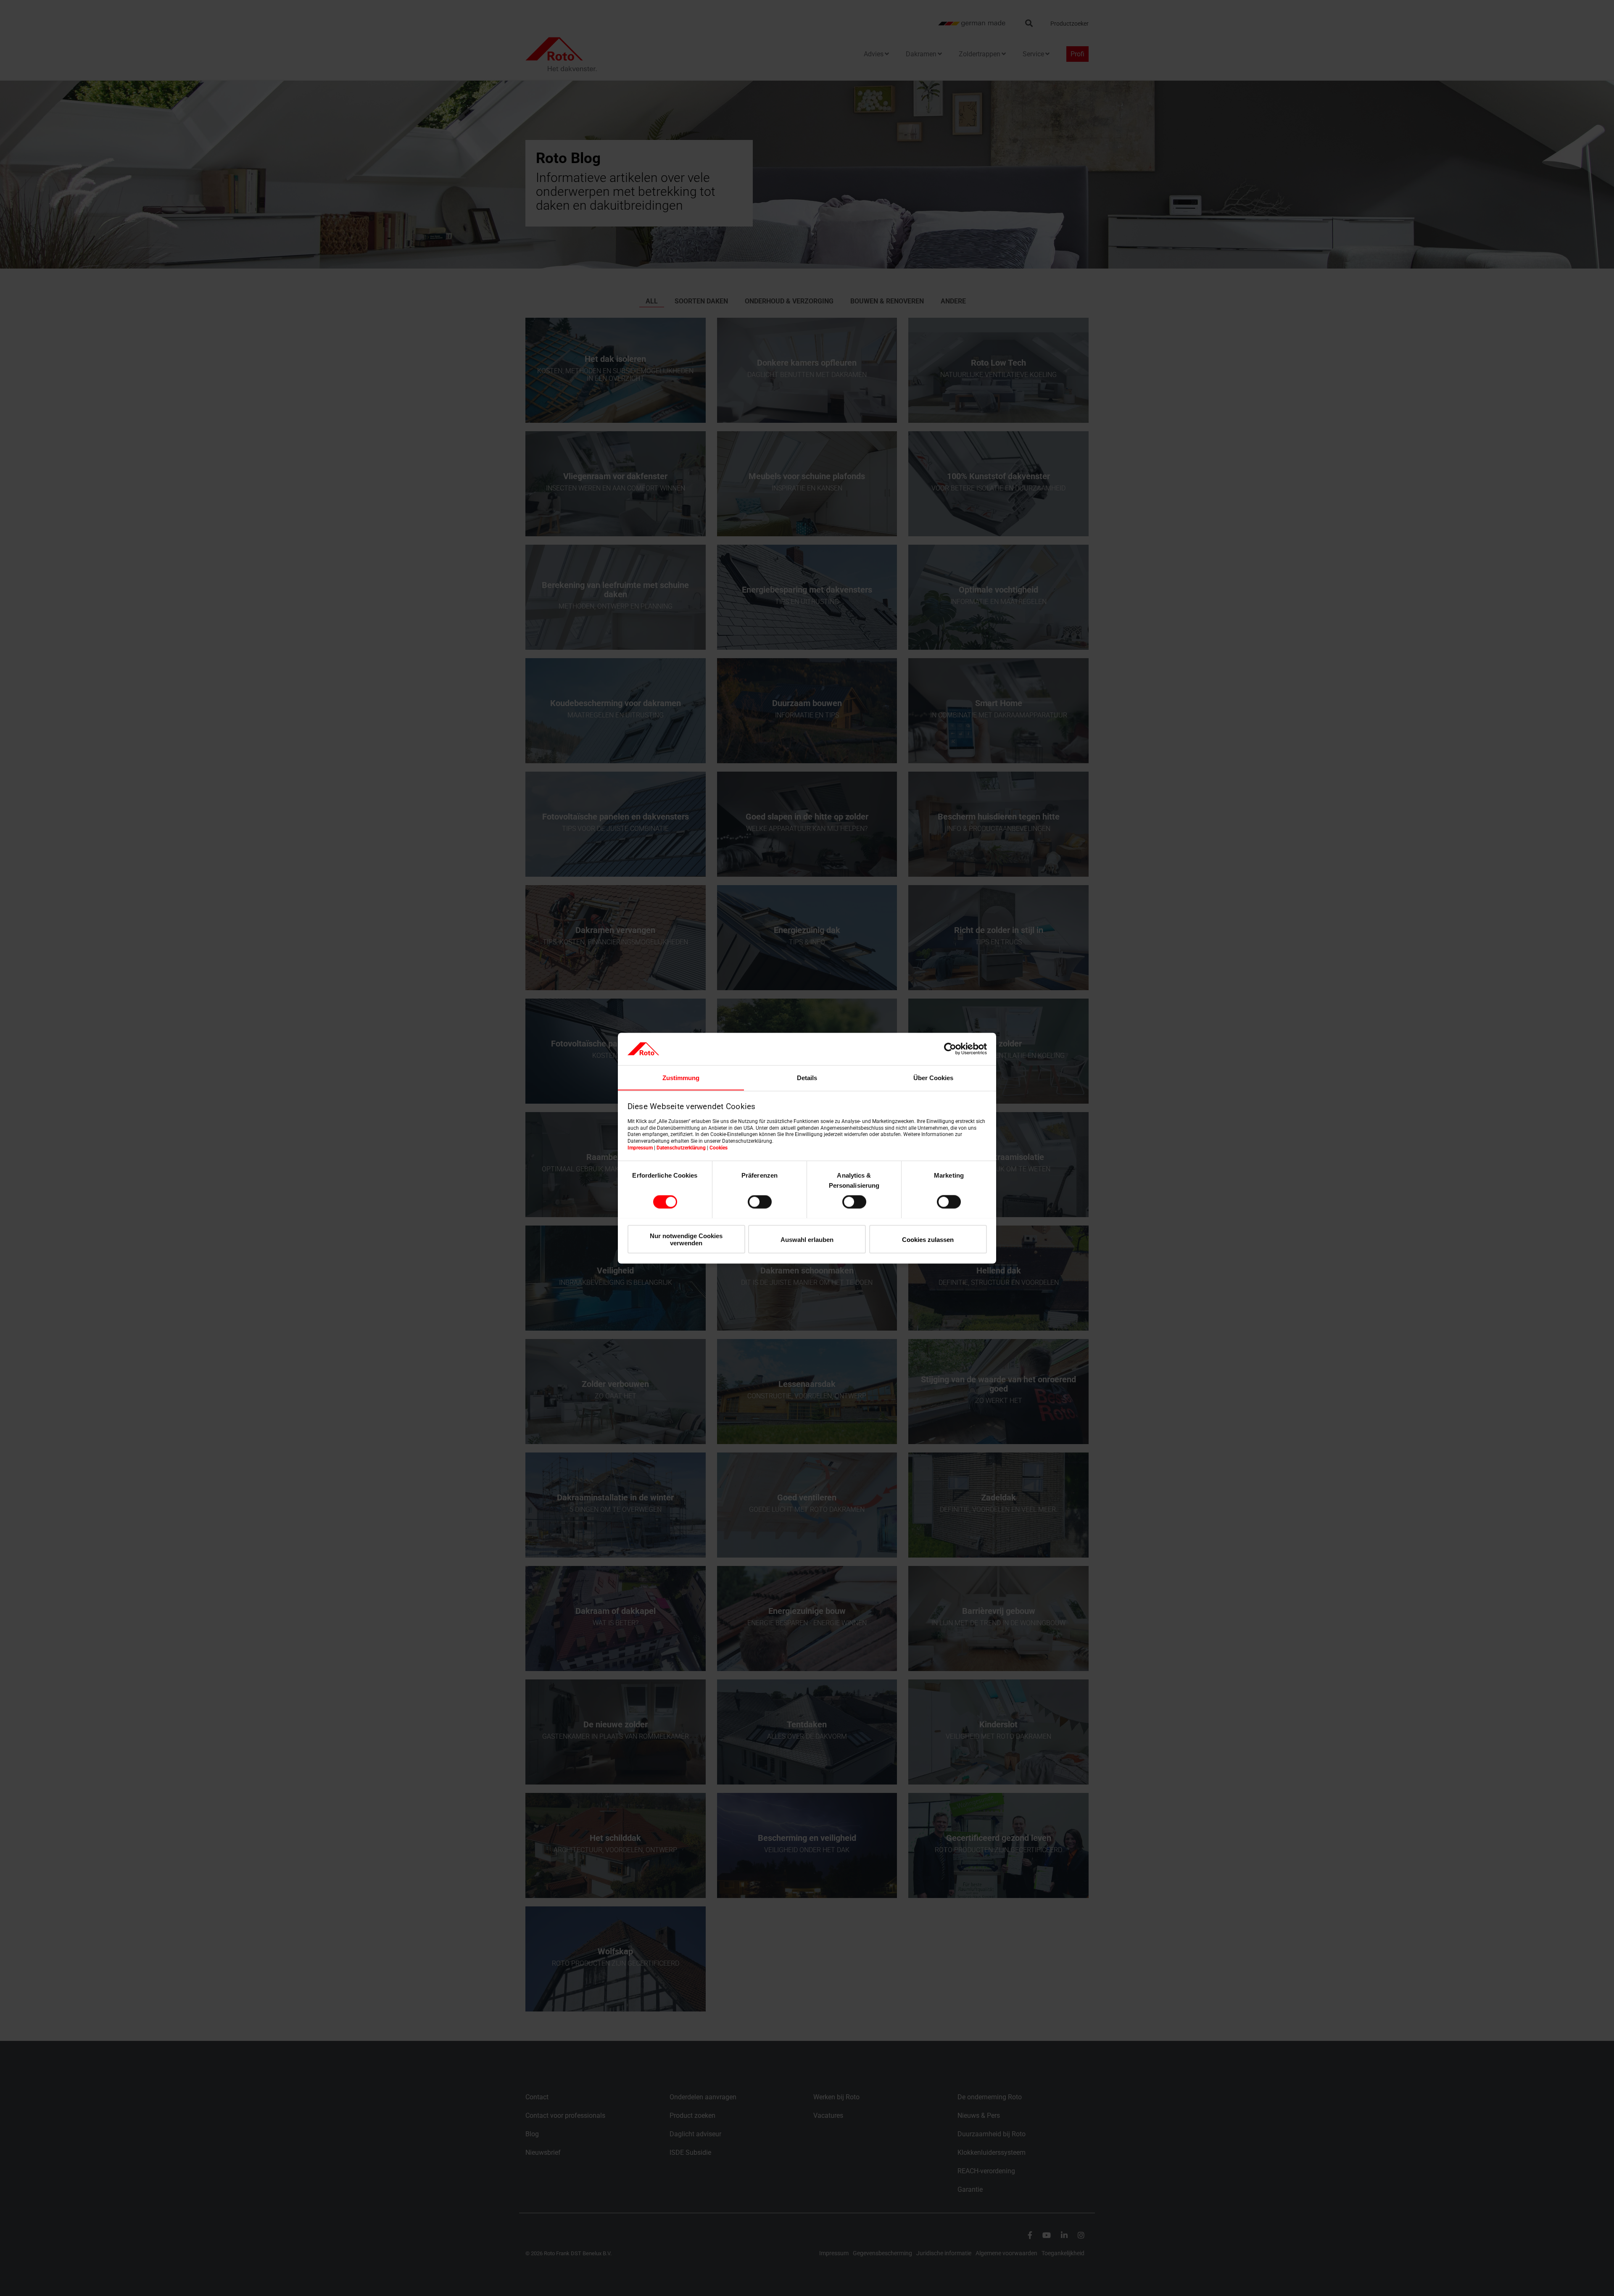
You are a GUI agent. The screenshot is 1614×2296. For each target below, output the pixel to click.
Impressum (640, 1147)
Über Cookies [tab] (933, 1077)
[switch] (760, 1202)
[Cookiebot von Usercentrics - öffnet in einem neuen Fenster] (950, 1049)
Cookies (719, 1147)
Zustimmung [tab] (681, 1077)
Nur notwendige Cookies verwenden (686, 1239)
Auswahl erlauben (807, 1239)
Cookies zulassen (928, 1239)
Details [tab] (807, 1077)
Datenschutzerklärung (681, 1147)
